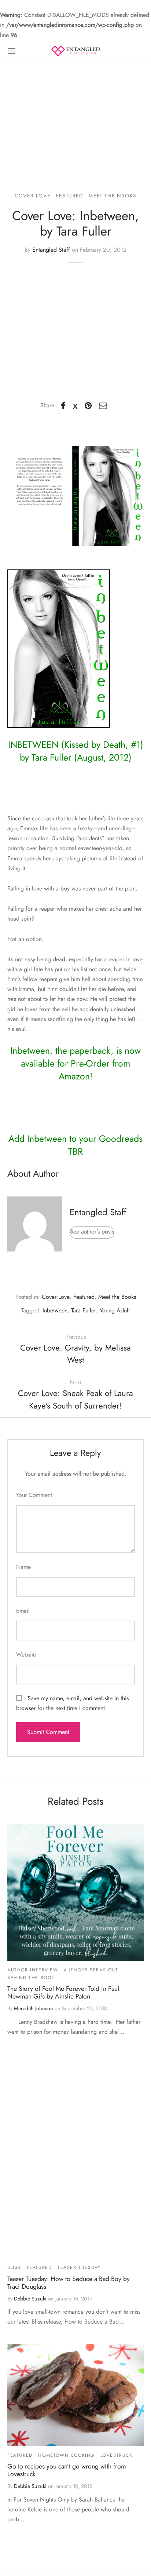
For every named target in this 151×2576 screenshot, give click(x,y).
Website (26, 1655)
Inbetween (55, 1310)
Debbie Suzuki (30, 2299)
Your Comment (34, 1495)
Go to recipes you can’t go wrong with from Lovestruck (67, 2470)
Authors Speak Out (91, 1970)
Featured (70, 196)
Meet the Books (112, 196)
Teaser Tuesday (79, 2267)
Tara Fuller (84, 1310)
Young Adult (115, 1310)
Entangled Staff (51, 250)
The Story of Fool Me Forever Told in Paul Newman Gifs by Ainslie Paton (63, 1992)
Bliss (14, 2267)
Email (23, 1611)
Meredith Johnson (34, 2008)
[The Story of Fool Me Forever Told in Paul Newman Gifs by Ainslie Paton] (75, 1892)
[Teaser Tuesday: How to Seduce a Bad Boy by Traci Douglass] (75, 2156)
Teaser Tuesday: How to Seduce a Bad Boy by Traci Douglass (69, 2283)
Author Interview (33, 1970)
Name (23, 1567)
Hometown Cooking (66, 2455)
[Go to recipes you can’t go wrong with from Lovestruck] (75, 2395)
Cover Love (32, 196)
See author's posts (92, 1231)
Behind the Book (31, 1978)
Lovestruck (117, 2455)
